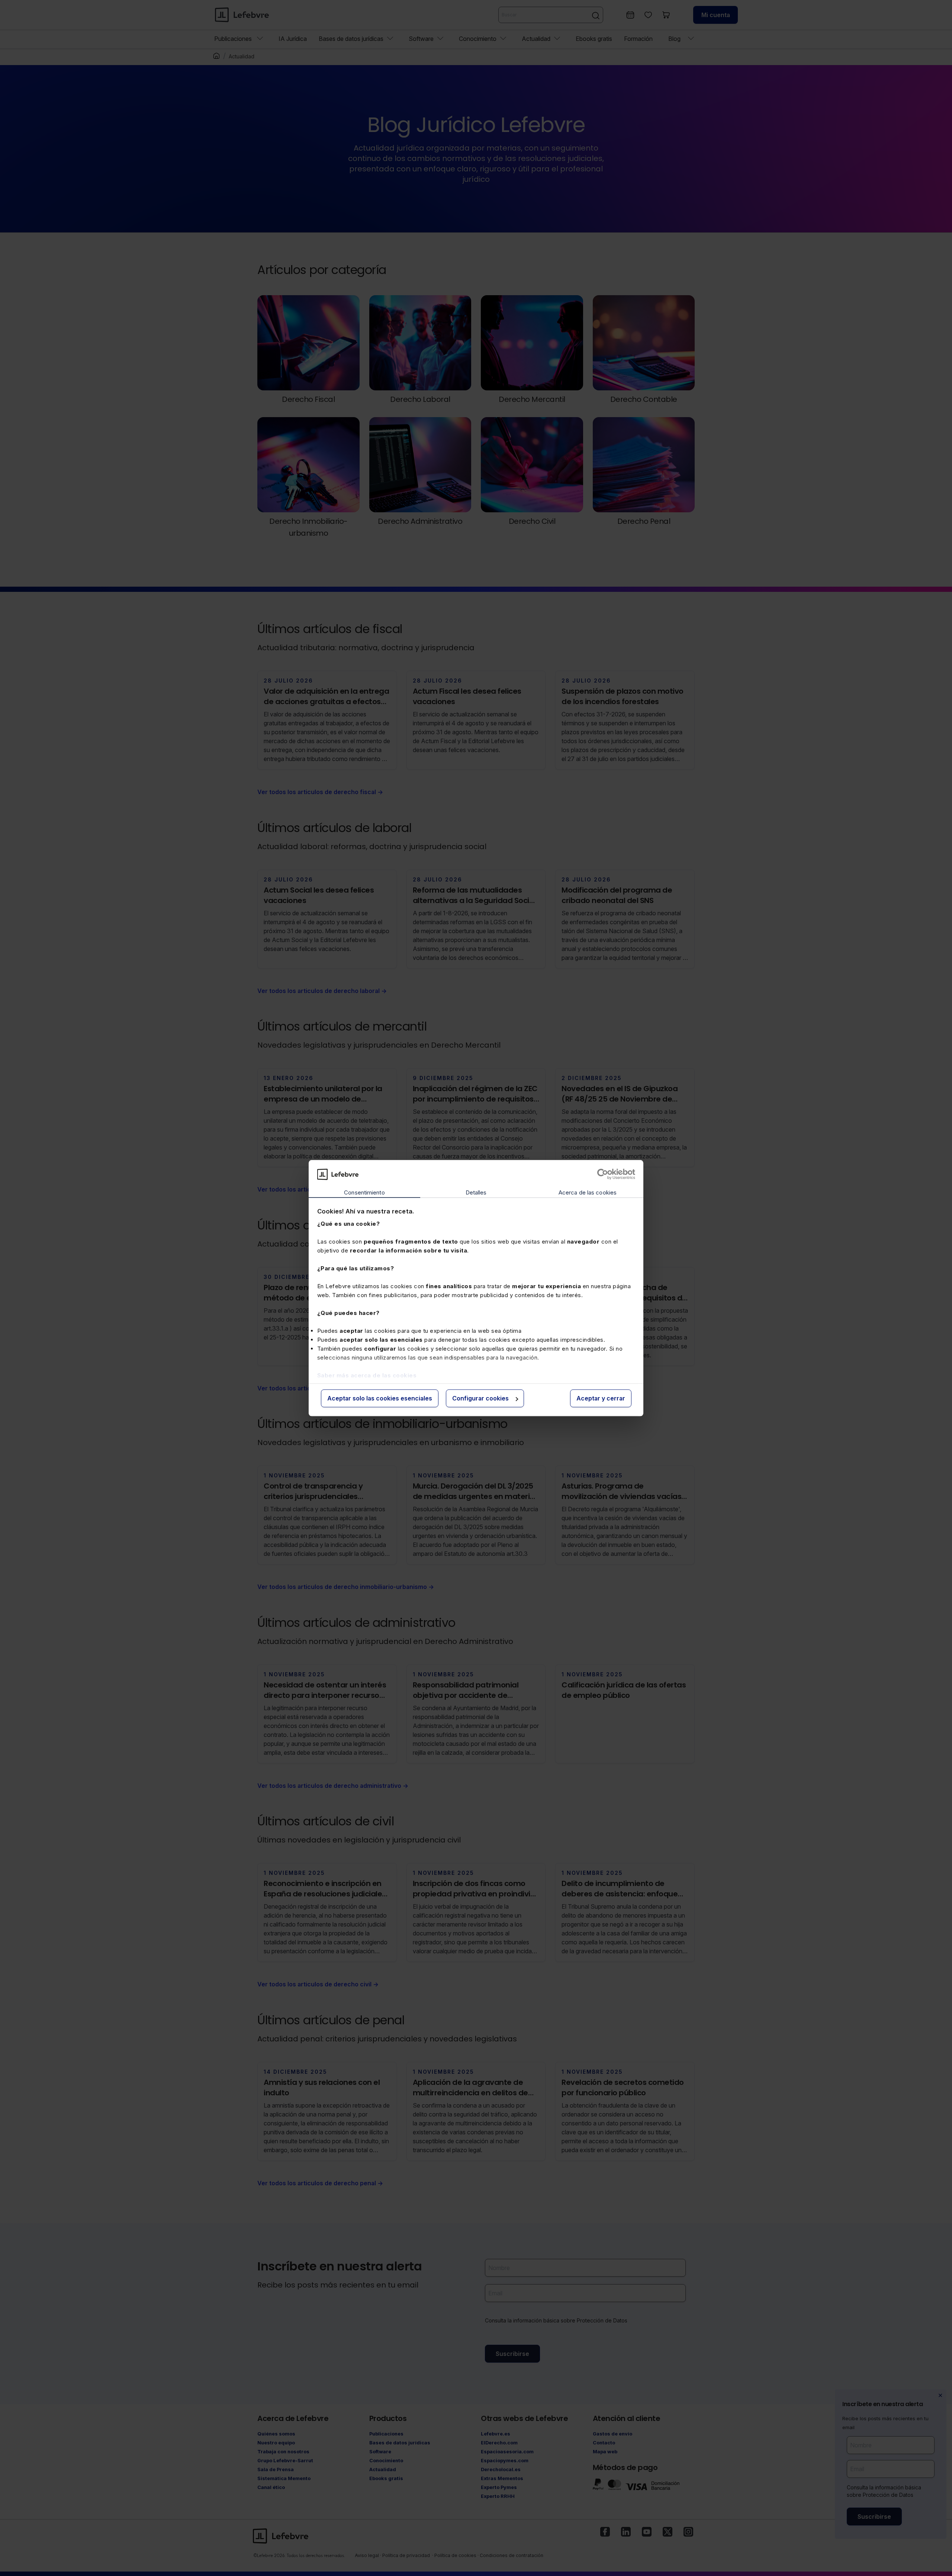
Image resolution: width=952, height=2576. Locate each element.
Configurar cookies (480, 1399)
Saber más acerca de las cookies (367, 1375)
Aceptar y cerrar (601, 1399)
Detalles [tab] (476, 1193)
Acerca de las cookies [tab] (588, 1193)
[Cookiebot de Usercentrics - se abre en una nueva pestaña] (603, 1174)
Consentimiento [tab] (364, 1193)
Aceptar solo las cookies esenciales (380, 1399)
